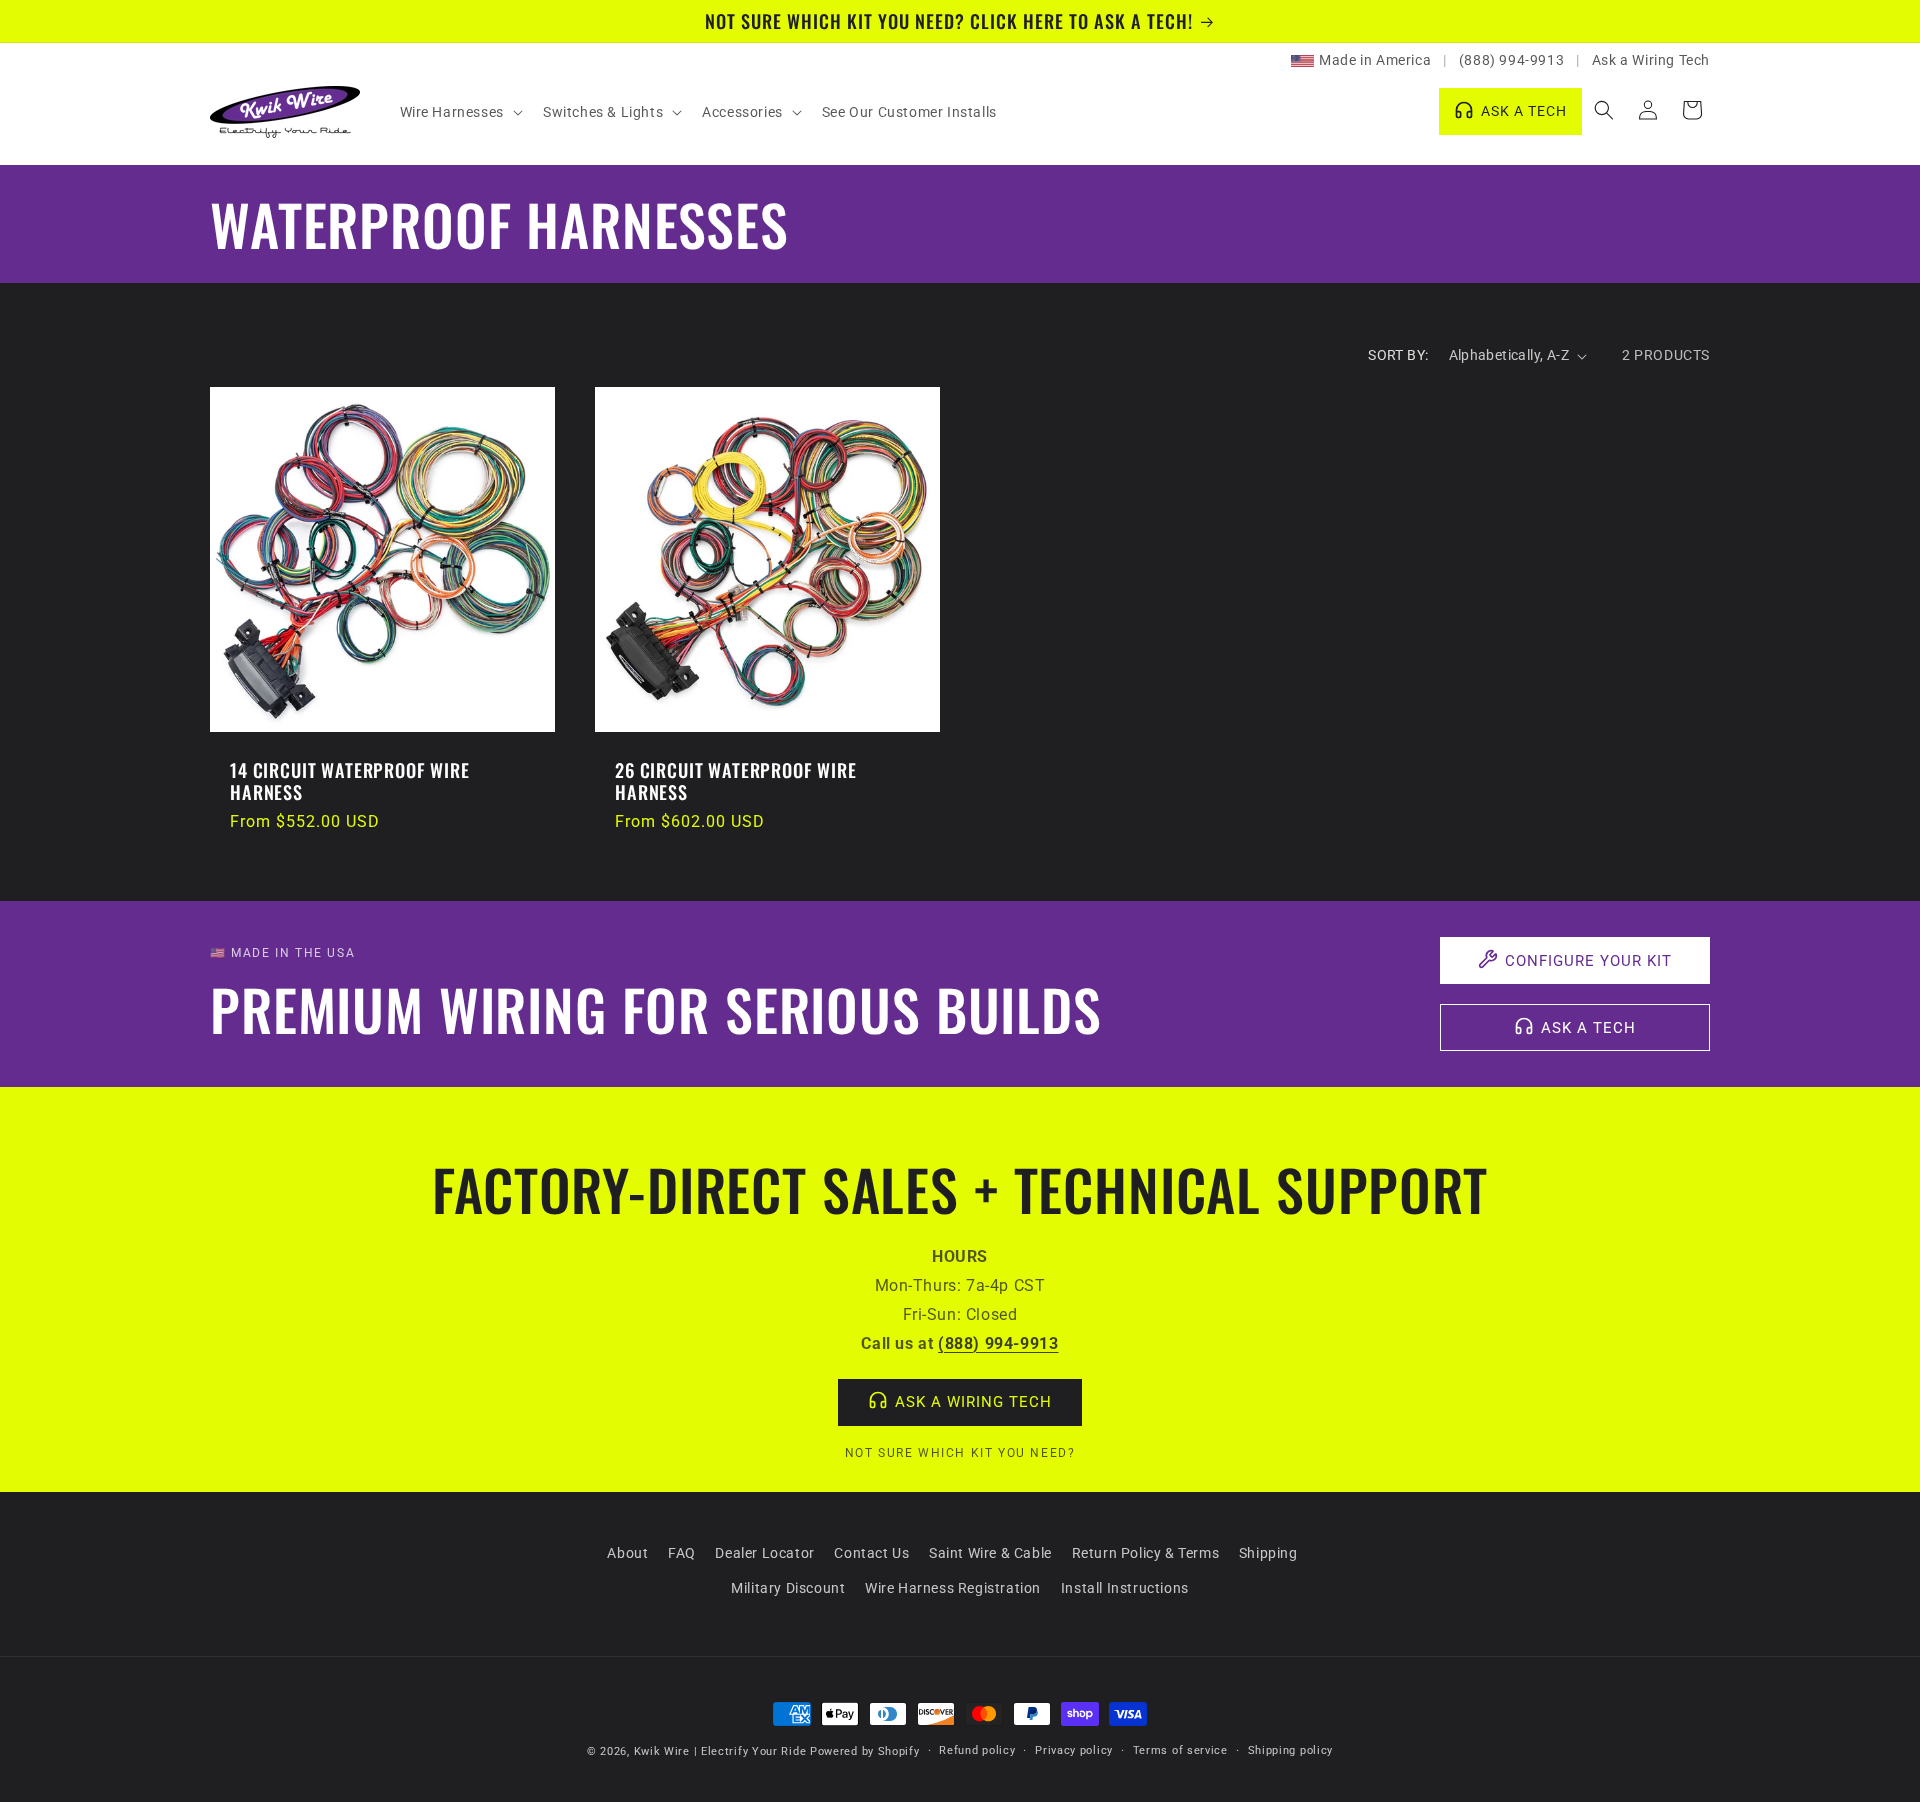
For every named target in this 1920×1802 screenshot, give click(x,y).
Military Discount (788, 1588)
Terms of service (1180, 1750)
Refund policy (977, 1750)
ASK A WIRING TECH (973, 1402)
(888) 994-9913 (1511, 60)
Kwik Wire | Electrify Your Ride (720, 1751)
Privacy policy (1074, 1750)
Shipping (1268, 1553)
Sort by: (1398, 355)
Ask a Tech (1588, 1028)
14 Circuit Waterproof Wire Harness (350, 781)
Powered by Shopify (865, 1751)
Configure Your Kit (1588, 961)
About (627, 1553)
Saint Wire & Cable (990, 1553)
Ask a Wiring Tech (1651, 60)
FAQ (682, 1553)
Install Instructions (1125, 1588)
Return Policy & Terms (1146, 1553)
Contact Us (871, 1553)
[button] (459, 112)
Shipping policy (1291, 1750)
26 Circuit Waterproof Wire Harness (736, 781)
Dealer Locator (764, 1553)
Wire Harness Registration (953, 1588)
